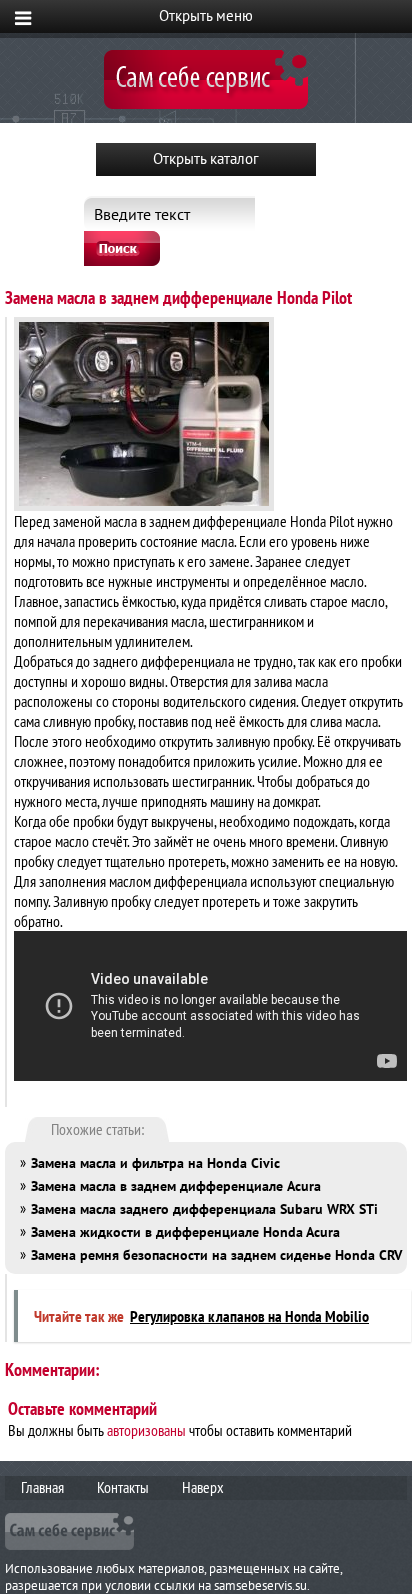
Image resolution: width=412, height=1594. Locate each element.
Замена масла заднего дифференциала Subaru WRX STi (204, 1209)
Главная (42, 1487)
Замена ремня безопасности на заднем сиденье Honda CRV (216, 1255)
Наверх (203, 1487)
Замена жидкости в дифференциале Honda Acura (185, 1232)
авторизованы (146, 1430)
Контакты (123, 1487)
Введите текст (142, 214)
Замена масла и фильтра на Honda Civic (155, 1163)
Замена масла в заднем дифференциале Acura (176, 1186)
